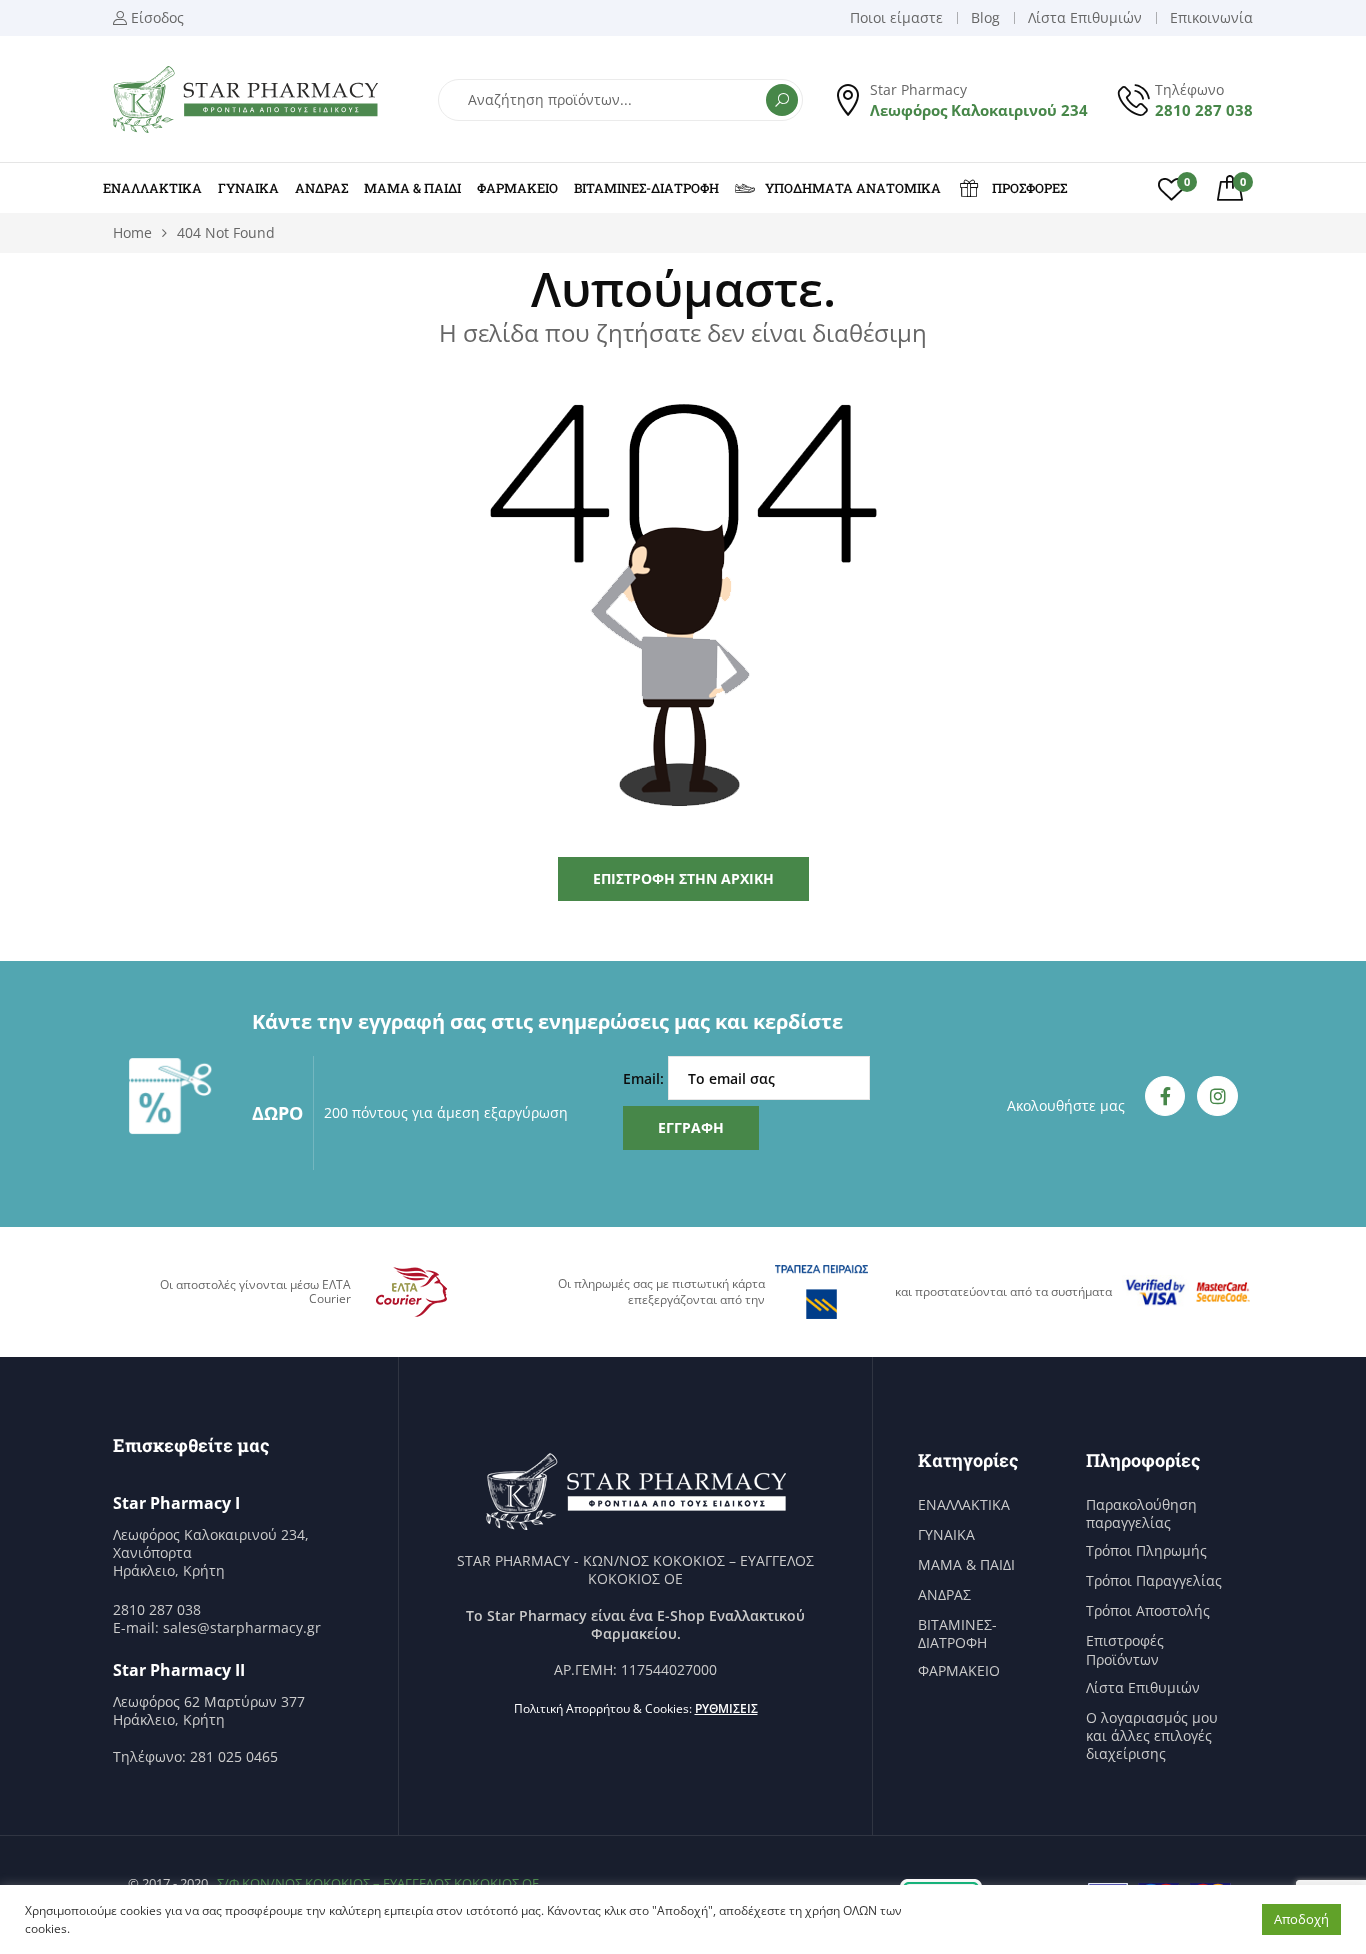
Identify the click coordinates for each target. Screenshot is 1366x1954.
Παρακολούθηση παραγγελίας (1141, 1514)
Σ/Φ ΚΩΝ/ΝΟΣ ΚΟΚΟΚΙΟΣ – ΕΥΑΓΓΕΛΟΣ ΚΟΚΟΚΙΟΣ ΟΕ (378, 1883)
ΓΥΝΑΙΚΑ (248, 188)
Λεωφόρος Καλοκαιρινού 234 (979, 110)
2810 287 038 (1204, 110)
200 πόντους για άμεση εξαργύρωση (446, 1112)
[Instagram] (1217, 1096)
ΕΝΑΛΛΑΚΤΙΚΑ (152, 188)
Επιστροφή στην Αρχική (683, 878)
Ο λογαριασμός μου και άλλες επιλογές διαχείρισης (1152, 1736)
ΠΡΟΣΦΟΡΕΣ (1029, 188)
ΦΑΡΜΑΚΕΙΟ (517, 188)
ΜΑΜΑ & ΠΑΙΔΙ (412, 188)
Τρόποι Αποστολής (1148, 1611)
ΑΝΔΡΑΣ (321, 188)
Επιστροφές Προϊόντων (1125, 1650)
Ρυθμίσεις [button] (726, 1708)
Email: (645, 1078)
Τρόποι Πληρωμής (1146, 1551)
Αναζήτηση (782, 100)
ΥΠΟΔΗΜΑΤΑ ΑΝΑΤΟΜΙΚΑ (853, 188)
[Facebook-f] (1165, 1096)
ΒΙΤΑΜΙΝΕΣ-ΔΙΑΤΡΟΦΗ (646, 188)
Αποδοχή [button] (1301, 1919)
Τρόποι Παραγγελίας (1154, 1581)
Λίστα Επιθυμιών (1143, 1688)
